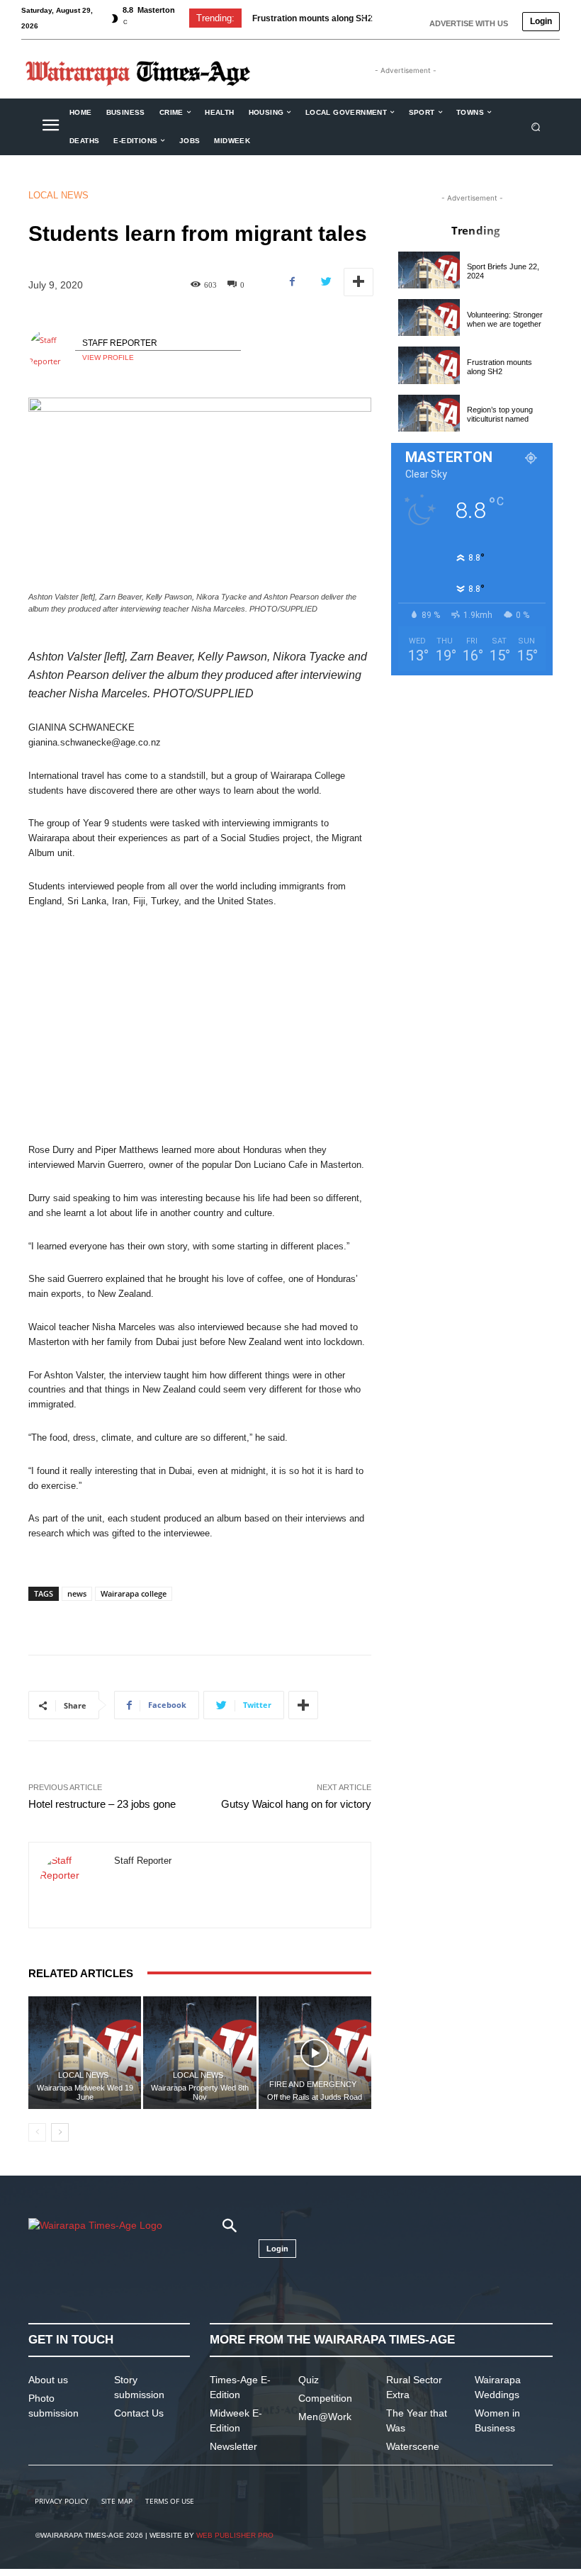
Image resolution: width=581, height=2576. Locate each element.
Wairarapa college (134, 1593)
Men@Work (325, 2417)
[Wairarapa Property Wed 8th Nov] (199, 2053)
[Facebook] (293, 282)
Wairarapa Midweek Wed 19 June (85, 2092)
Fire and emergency (313, 2085)
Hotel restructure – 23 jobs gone (102, 1804)
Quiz (309, 2380)
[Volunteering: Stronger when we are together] (429, 317)
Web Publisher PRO (235, 2535)
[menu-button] (50, 127)
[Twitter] (325, 282)
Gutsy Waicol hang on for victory (296, 1804)
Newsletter (233, 2446)
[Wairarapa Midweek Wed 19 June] (85, 2053)
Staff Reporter (120, 343)
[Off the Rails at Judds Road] (315, 2053)
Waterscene (413, 2446)
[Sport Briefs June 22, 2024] (429, 270)
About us (48, 2380)
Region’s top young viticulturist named (500, 414)
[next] (385, 18)
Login (541, 21)
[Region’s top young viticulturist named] (429, 413)
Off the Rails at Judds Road (315, 2097)
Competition (325, 2398)
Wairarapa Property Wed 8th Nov (200, 2092)
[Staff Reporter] (52, 351)
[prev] (362, 18)
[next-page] (60, 2132)
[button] (536, 126)
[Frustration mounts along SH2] (429, 365)
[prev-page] (37, 2132)
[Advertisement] (200, 1026)
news (77, 1593)
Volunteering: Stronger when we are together (505, 319)
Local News (58, 195)
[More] (359, 282)
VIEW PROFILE (108, 358)
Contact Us (139, 2413)
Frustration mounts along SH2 (312, 18)
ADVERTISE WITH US (469, 23)
